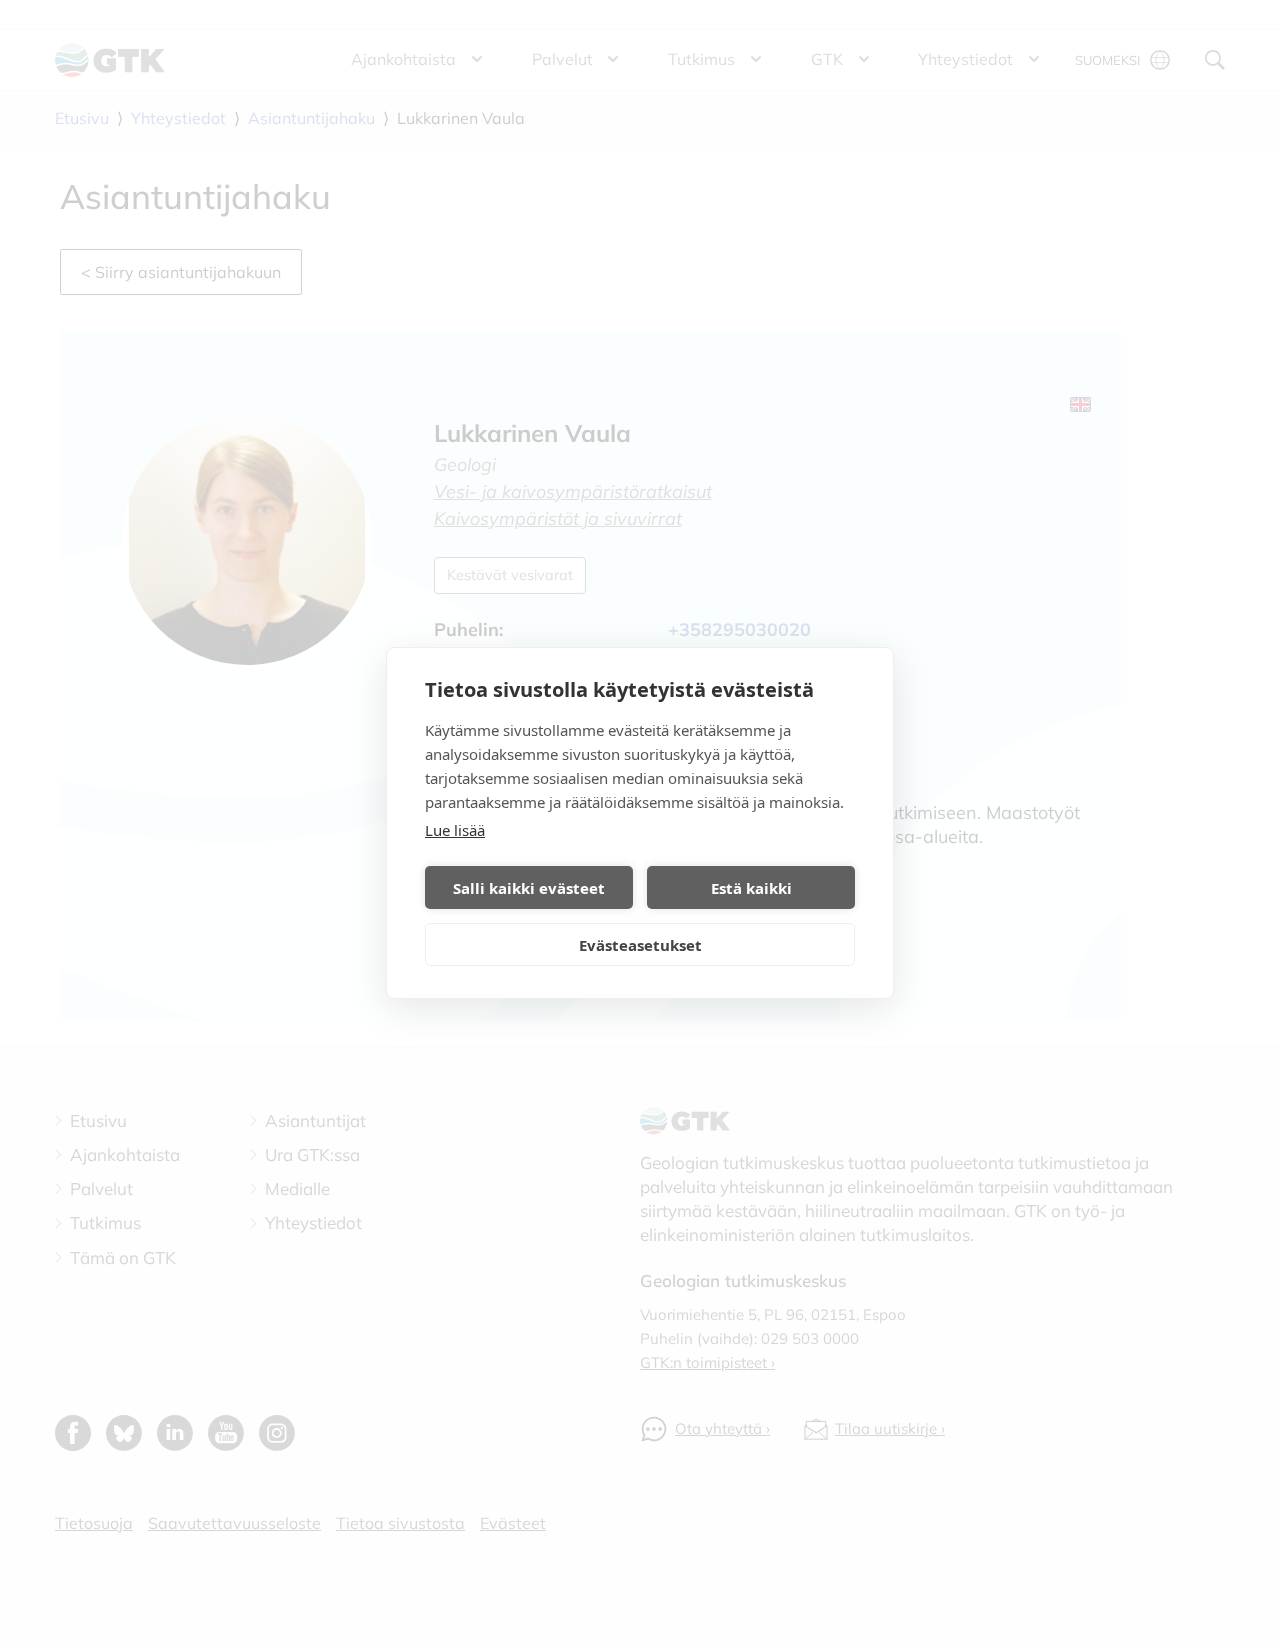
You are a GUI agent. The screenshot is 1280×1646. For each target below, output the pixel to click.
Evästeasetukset (640, 945)
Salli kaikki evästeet (529, 888)
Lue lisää (455, 830)
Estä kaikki (751, 888)
